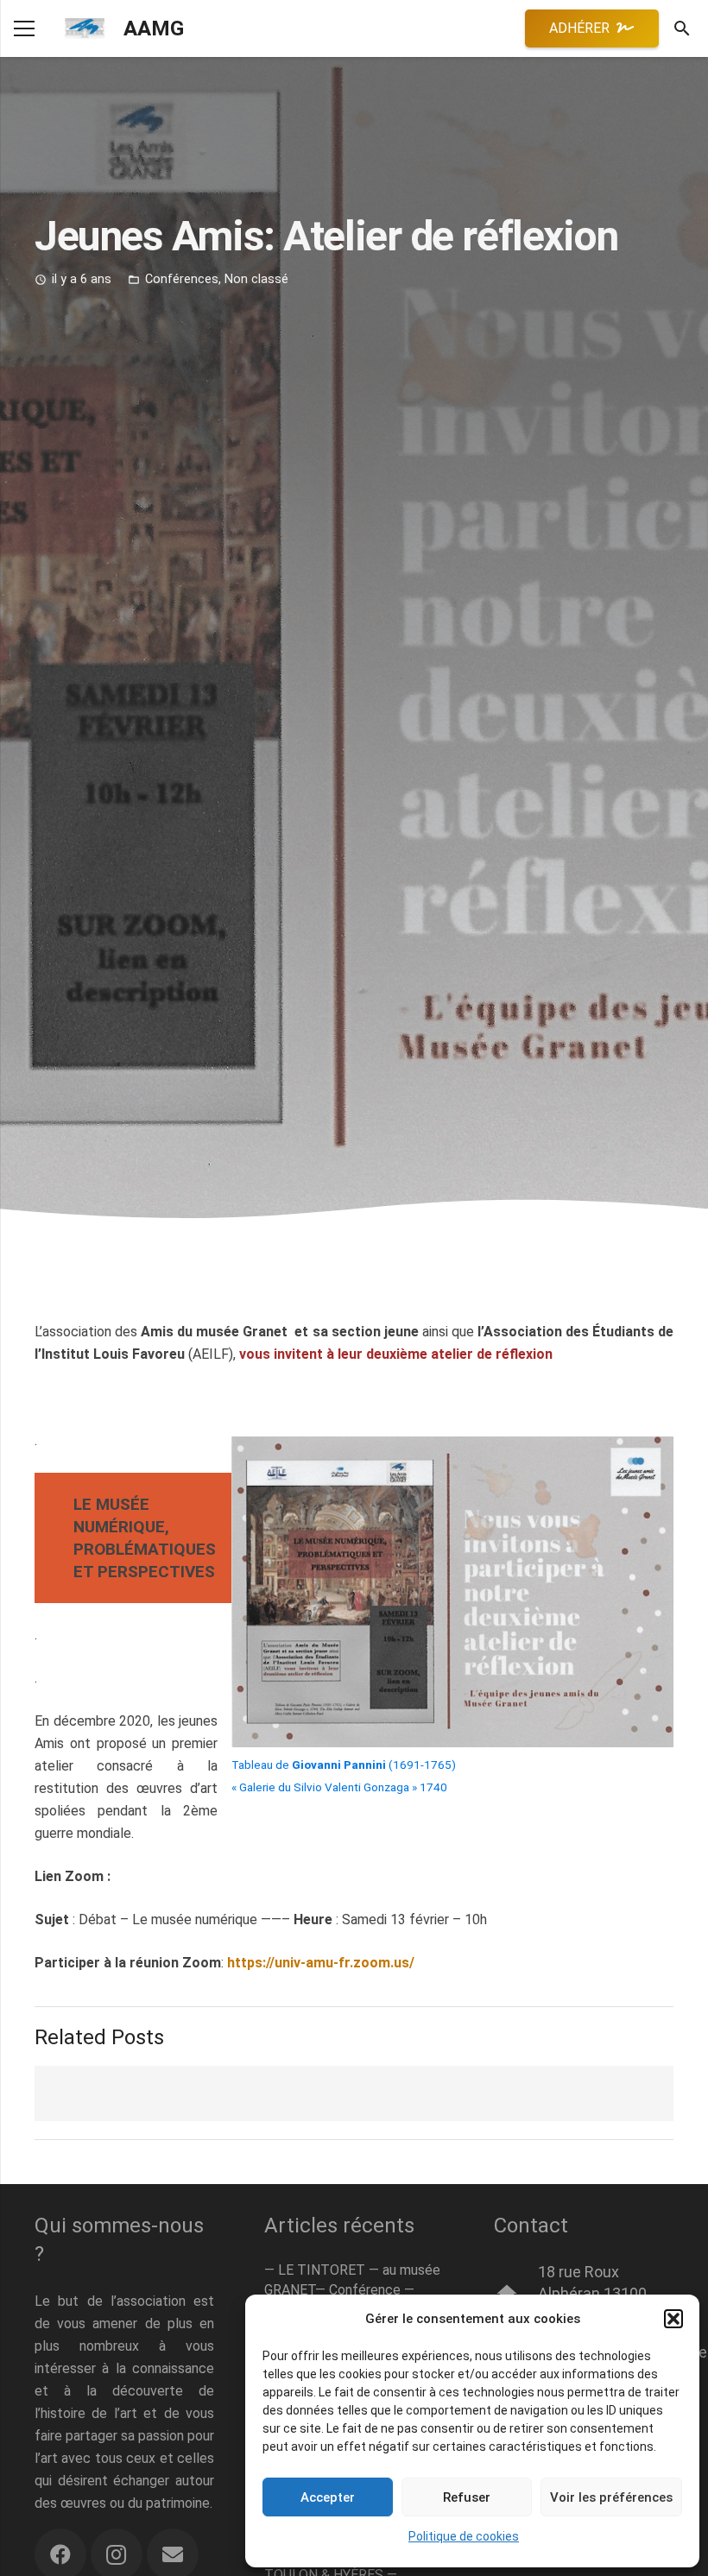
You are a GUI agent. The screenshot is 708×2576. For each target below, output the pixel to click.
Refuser (467, 2497)
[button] (673, 2319)
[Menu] (24, 28)
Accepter (328, 2497)
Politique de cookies (464, 2536)
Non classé (256, 279)
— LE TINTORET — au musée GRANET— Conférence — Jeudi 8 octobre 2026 (352, 2289)
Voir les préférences (611, 2497)
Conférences (182, 279)
